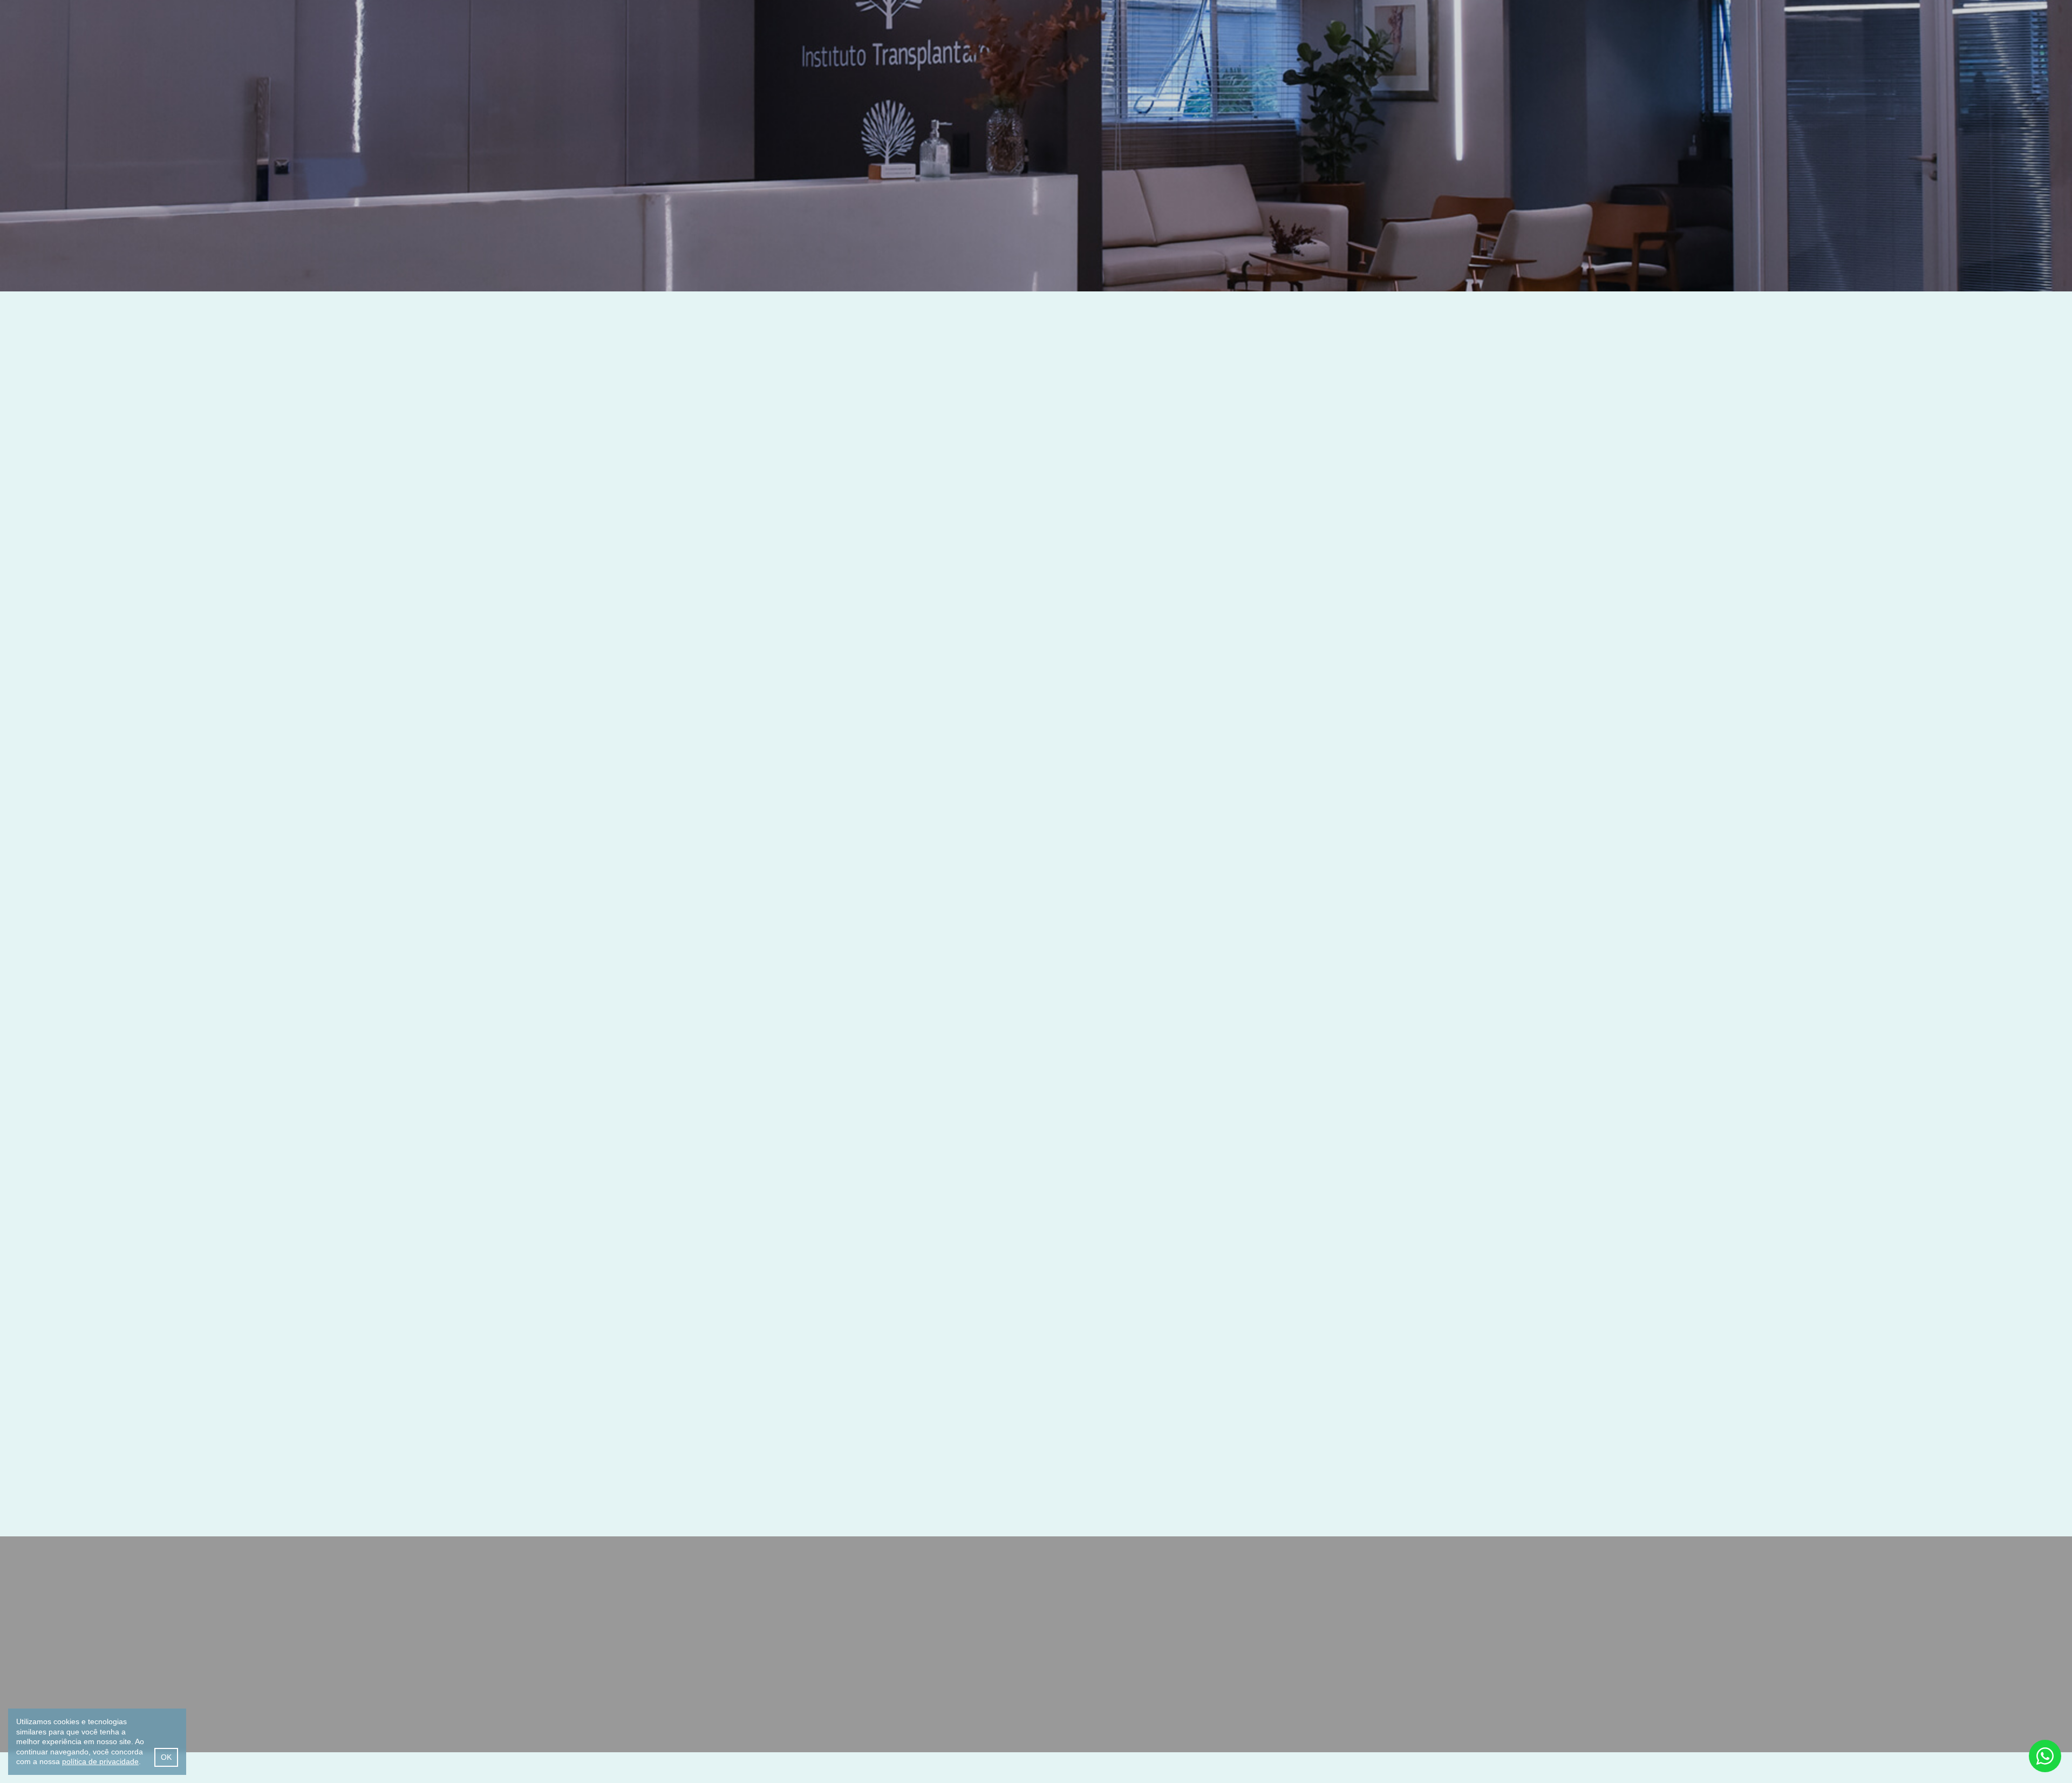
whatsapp (2045, 1756)
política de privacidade (100, 1761)
